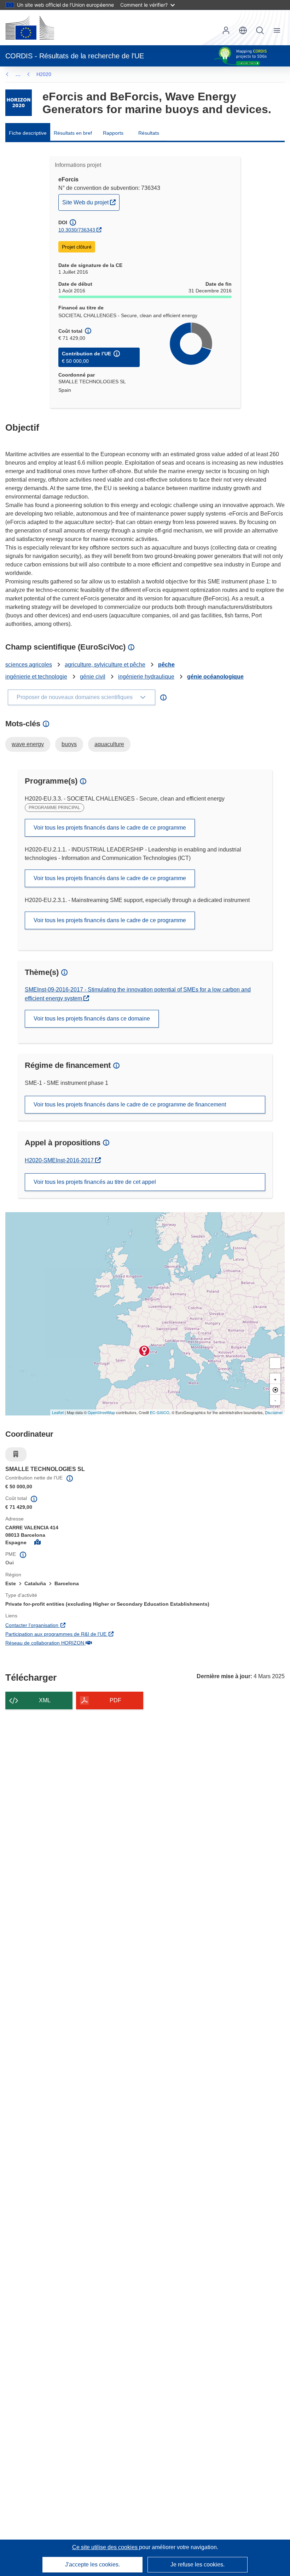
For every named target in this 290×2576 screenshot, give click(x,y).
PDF (115, 1700)
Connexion (226, 30)
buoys (69, 744)
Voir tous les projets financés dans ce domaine (92, 1019)
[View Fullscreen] (275, 1363)
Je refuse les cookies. (198, 2565)
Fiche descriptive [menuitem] (28, 133)
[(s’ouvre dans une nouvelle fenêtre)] (30, 28)
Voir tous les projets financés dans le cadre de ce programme (110, 828)
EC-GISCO (160, 1412)
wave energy (28, 744)
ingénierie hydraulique (146, 677)
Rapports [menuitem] (113, 133)
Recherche (260, 30)
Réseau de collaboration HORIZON (85, 1643)
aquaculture (109, 744)
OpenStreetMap (101, 1412)
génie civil (93, 677)
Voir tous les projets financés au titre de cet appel (95, 1182)
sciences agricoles (29, 665)
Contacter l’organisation (72, 1625)
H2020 (44, 74)
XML (45, 1700)
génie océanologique (215, 677)
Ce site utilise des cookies (106, 2547)
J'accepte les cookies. (92, 2565)
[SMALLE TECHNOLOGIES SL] (144, 1351)
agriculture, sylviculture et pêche (105, 665)
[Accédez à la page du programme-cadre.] (19, 103)
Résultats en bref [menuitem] (73, 133)
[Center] (275, 1389)
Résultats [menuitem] (149, 133)
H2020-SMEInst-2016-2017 (63, 1160)
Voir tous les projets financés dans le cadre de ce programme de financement (130, 1104)
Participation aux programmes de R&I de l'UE (96, 1634)
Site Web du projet (91, 202)
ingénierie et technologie (36, 677)
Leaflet (58, 1412)
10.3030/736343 (77, 230)
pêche (166, 665)
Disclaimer (274, 1412)
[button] (243, 30)
